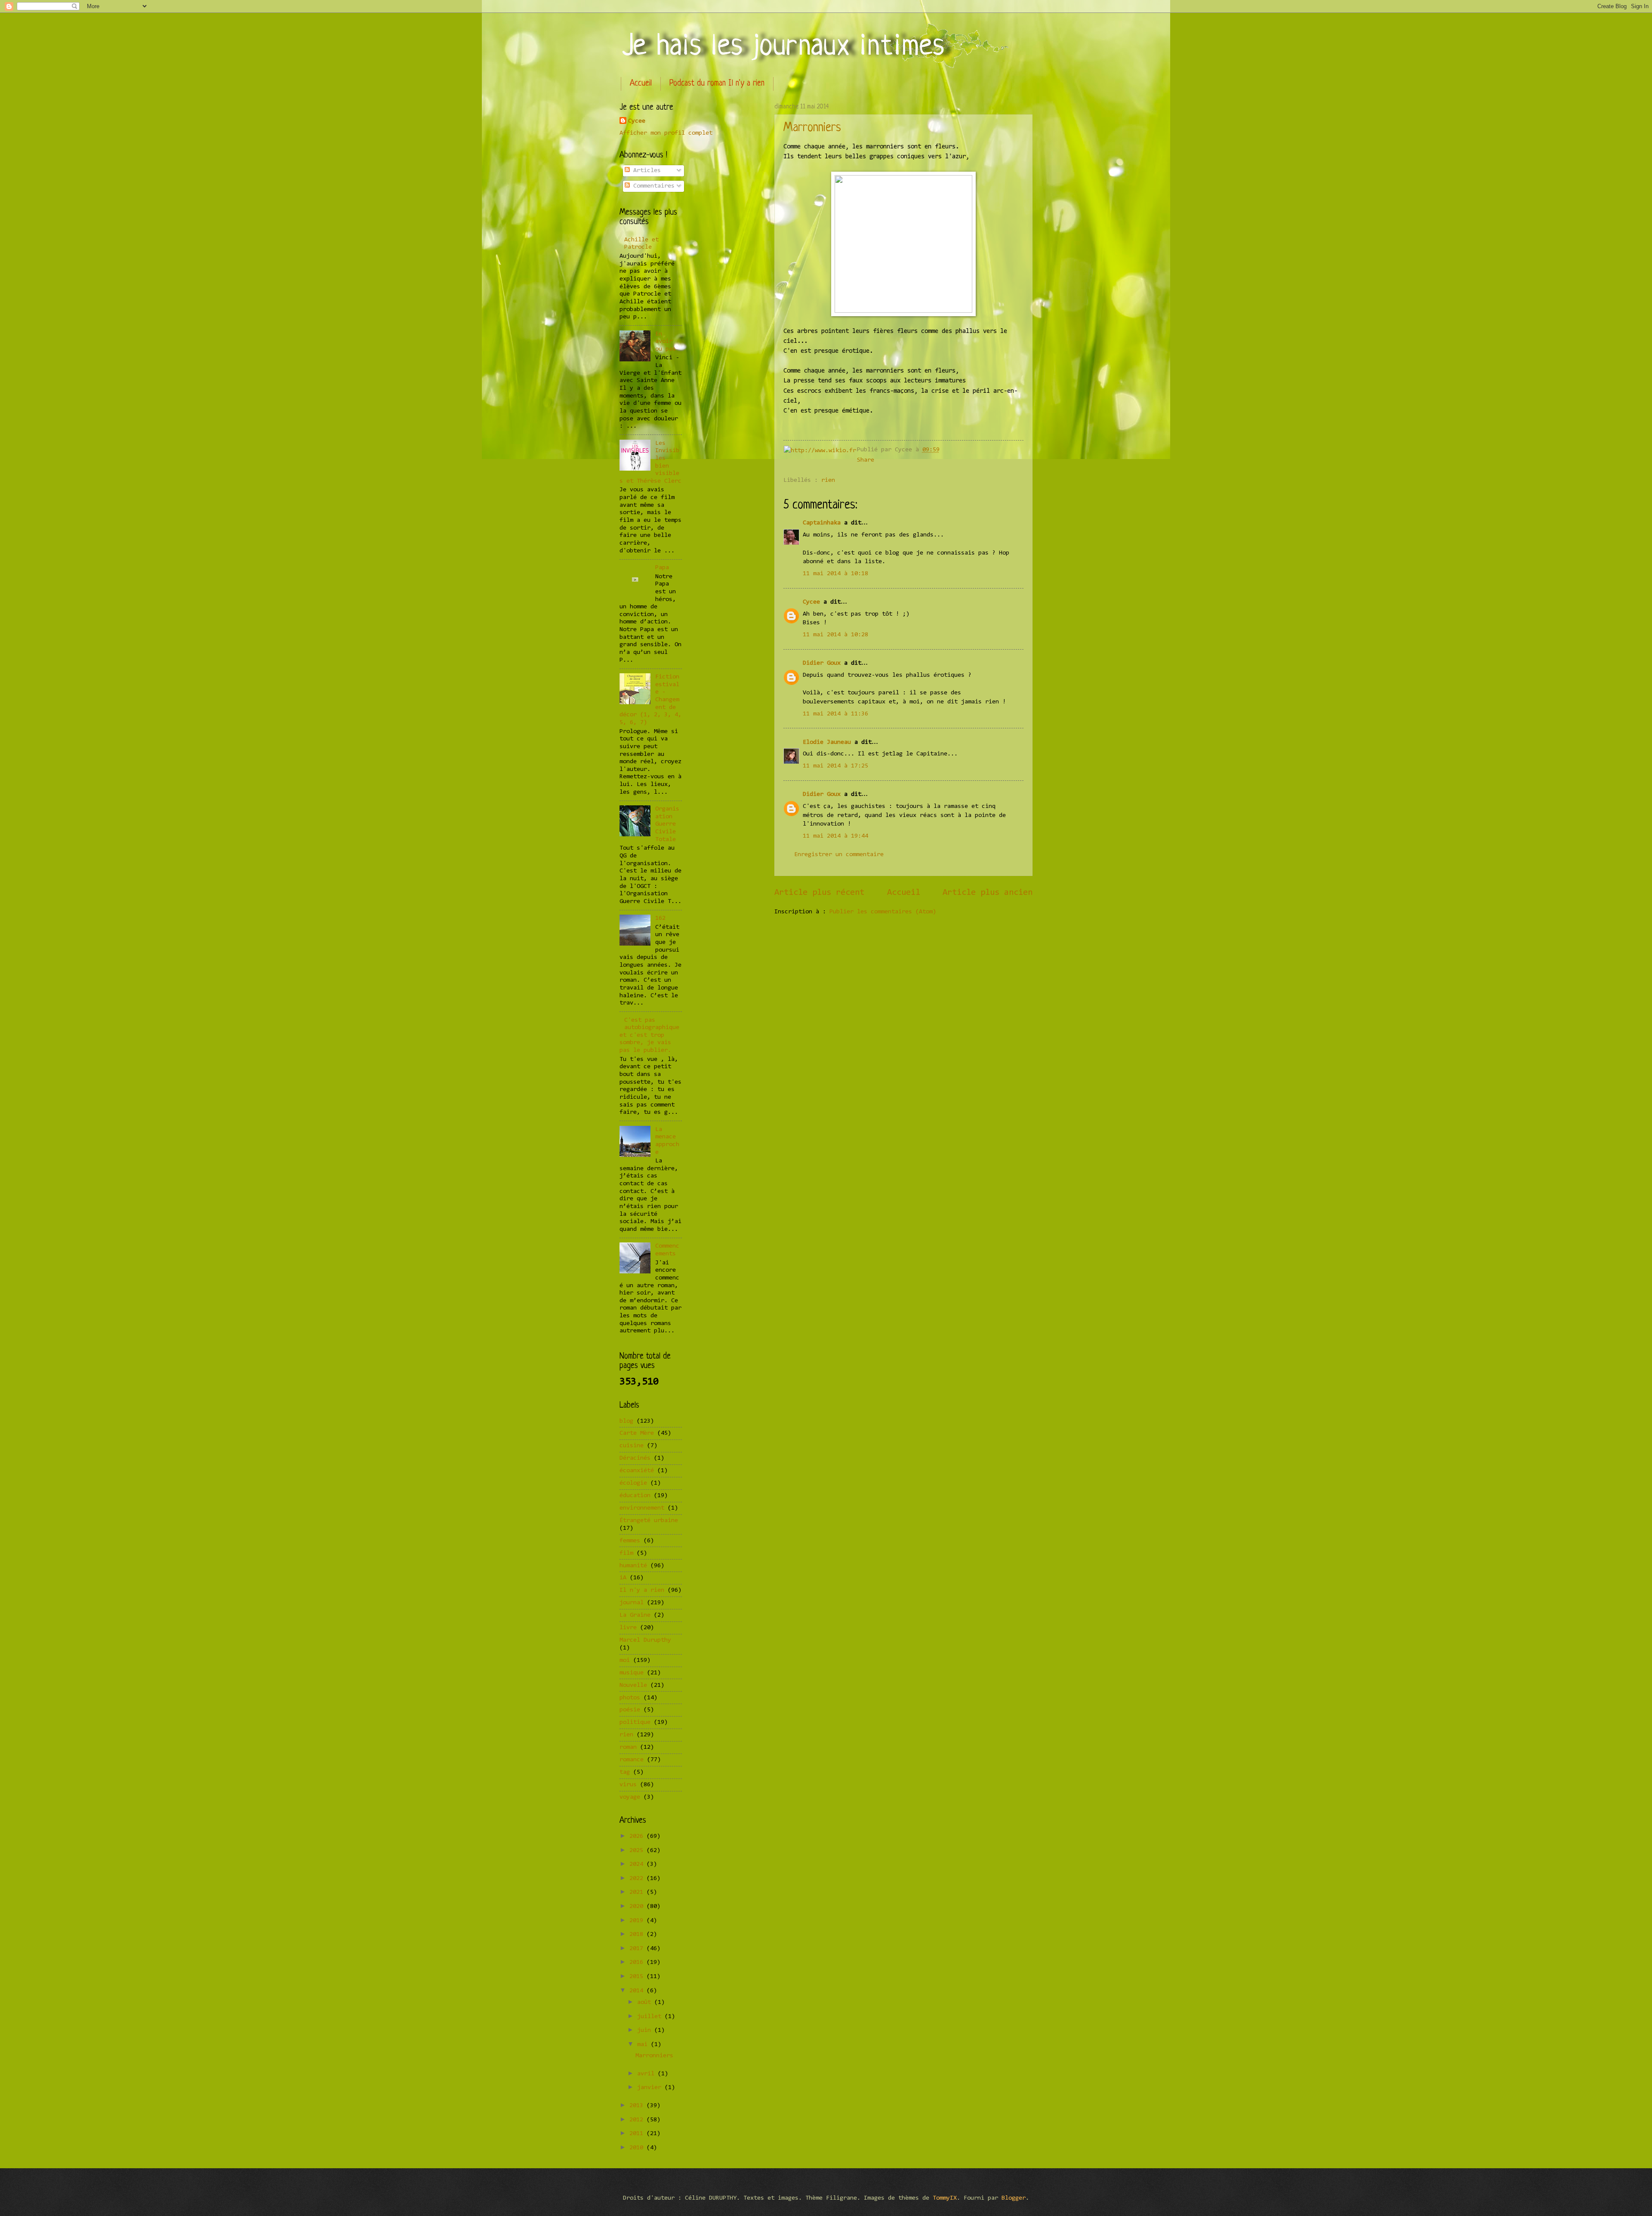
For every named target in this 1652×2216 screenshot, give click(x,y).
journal (632, 1603)
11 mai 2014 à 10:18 (835, 574)
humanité (633, 1566)
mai (644, 2045)
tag (625, 1772)
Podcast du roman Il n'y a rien (717, 84)
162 (660, 918)
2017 (638, 1949)
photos (630, 1698)
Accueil (641, 84)
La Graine (635, 1615)
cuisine (632, 1446)
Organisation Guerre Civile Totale (667, 824)
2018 (638, 1934)
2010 (638, 2148)
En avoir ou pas (666, 342)
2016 (638, 1962)
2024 (638, 1864)
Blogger (1014, 2198)
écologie (633, 1483)
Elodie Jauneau (827, 742)
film (626, 1553)
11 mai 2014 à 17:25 (835, 766)
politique (635, 1722)
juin (646, 2030)
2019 (638, 1921)
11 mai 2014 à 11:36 (835, 714)
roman (628, 1747)
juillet (651, 2017)
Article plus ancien (988, 893)
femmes (630, 1541)
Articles (645, 171)
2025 (638, 1851)
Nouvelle (633, 1685)
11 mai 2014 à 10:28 (835, 635)
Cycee (811, 602)
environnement (642, 1508)
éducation (635, 1496)
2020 (638, 1906)
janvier (651, 2088)
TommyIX (945, 2198)
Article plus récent (819, 893)
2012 (638, 2120)
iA (623, 1578)
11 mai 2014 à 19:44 (835, 836)
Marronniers (812, 128)
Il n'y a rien (642, 1590)
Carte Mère (637, 1433)
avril (647, 2074)
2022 (638, 1879)
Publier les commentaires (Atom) (883, 912)
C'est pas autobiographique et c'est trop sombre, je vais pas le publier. (649, 1036)
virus (628, 1785)
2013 (638, 2106)
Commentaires (652, 186)
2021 (638, 1892)
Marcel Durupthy (645, 1640)
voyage (630, 1797)
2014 (638, 1991)
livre (628, 1628)
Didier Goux (822, 663)
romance (632, 1760)
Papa (662, 568)
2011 (638, 2134)
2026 (638, 1836)
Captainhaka (822, 523)
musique (632, 1673)
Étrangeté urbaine (649, 1521)
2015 (638, 1977)
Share (866, 460)
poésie (630, 1710)
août (646, 2002)
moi (625, 1660)
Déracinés (635, 1458)
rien (828, 480)
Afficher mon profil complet (666, 133)
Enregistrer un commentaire (839, 855)
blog (626, 1421)
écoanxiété (637, 1471)
